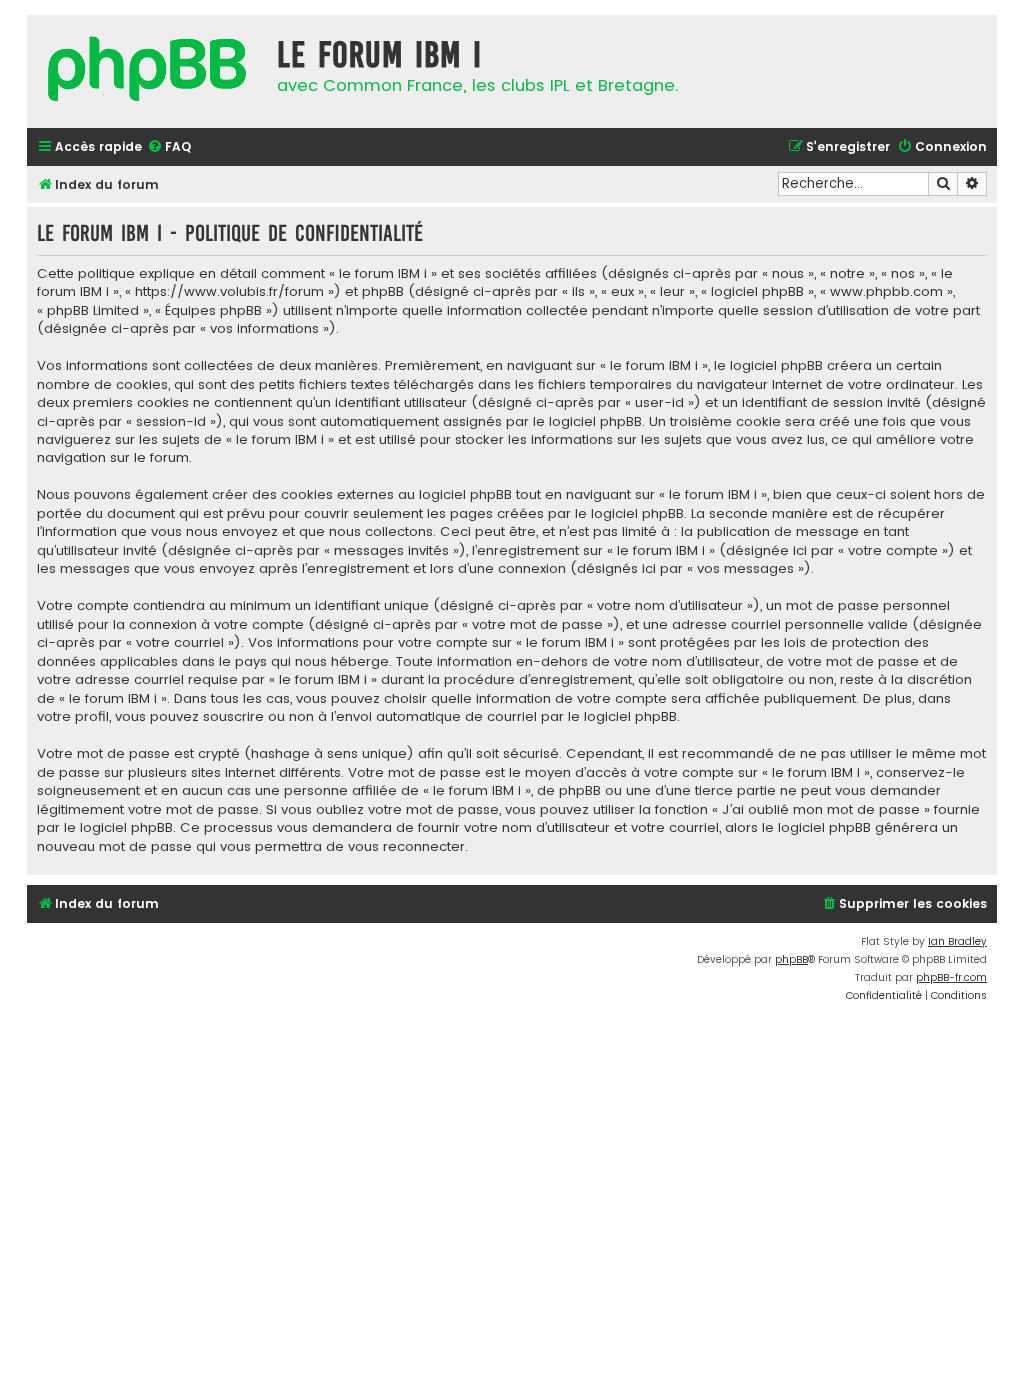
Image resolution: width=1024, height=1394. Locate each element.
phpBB (791, 959)
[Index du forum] (147, 71)
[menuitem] (169, 147)
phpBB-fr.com (951, 977)
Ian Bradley (957, 941)
